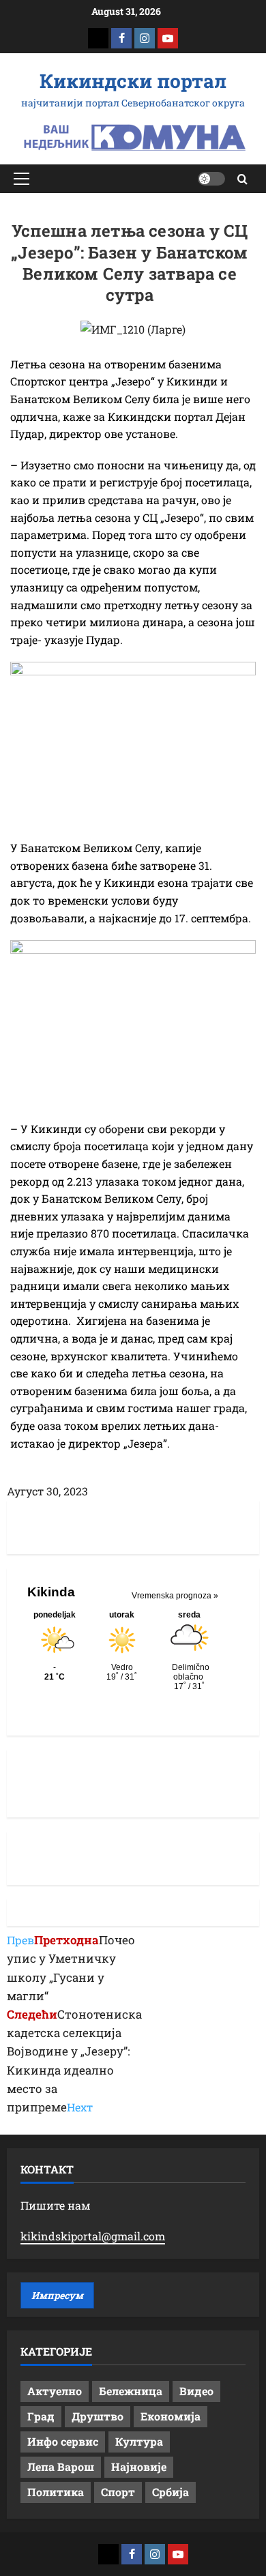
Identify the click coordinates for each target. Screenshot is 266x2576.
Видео (196, 2391)
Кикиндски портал (133, 81)
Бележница (131, 2391)
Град (41, 2416)
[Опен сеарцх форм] (242, 179)
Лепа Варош (61, 2467)
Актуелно (55, 2391)
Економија (171, 2416)
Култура (139, 2441)
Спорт (118, 2492)
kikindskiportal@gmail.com (93, 2236)
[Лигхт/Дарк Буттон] (211, 179)
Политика (56, 2492)
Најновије (139, 2467)
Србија (171, 2492)
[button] (21, 179)
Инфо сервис (63, 2441)
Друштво (98, 2416)
